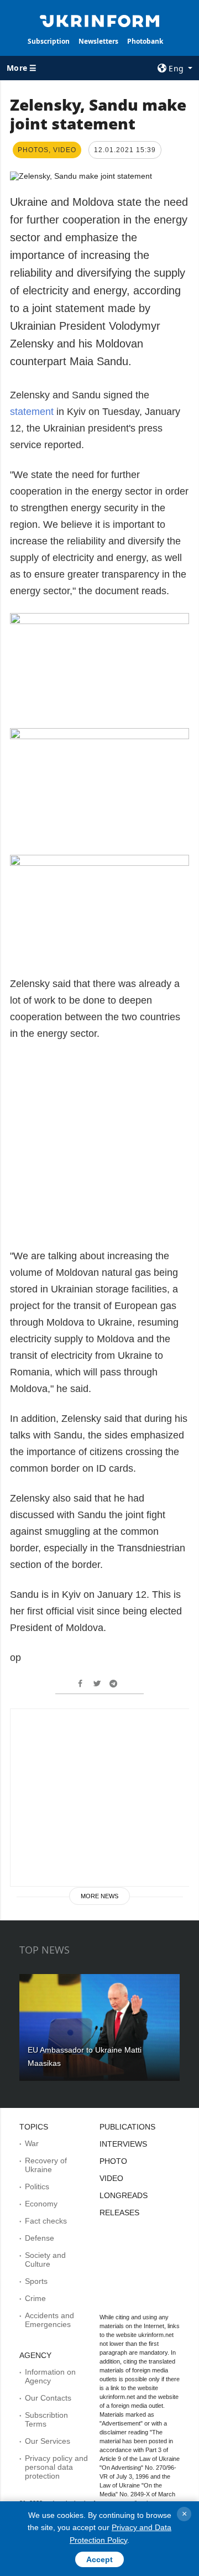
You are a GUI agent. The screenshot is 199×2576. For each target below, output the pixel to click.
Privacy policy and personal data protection (56, 2467)
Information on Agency (50, 2376)
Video (111, 2178)
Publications (127, 2127)
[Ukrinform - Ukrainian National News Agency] (99, 20)
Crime (35, 2298)
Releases (119, 2213)
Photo (113, 2161)
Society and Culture (45, 2260)
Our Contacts (48, 2398)
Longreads (124, 2195)
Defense (40, 2238)
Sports (36, 2281)
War (32, 2143)
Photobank (145, 41)
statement (33, 412)
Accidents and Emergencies (49, 2320)
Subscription (49, 41)
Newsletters (98, 41)
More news (99, 1896)
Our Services (48, 2441)
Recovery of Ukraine (46, 2165)
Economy (41, 2204)
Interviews (123, 2144)
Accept (99, 2559)
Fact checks (46, 2221)
